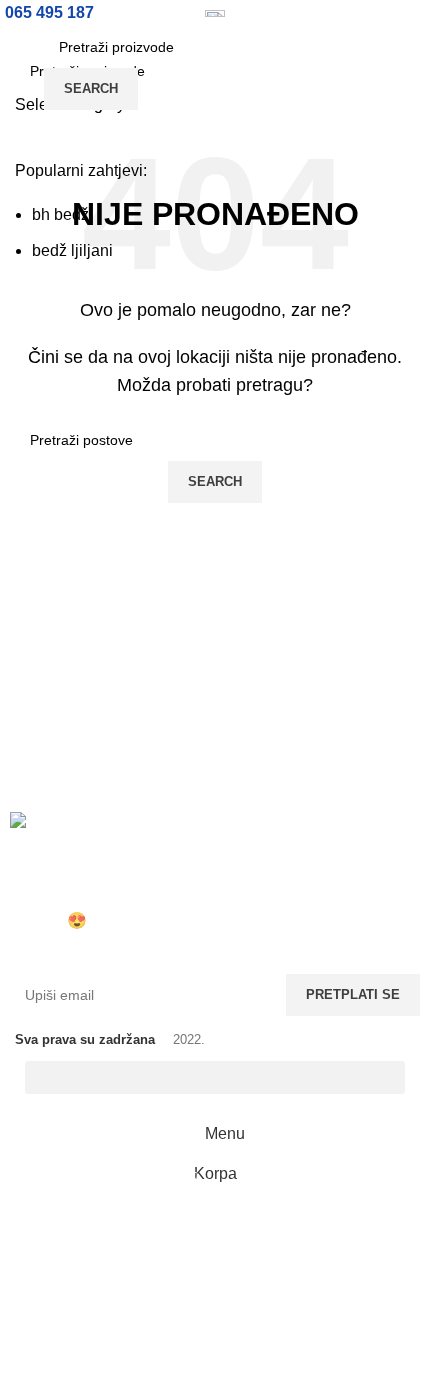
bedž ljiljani (72, 250)
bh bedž (60, 214)
